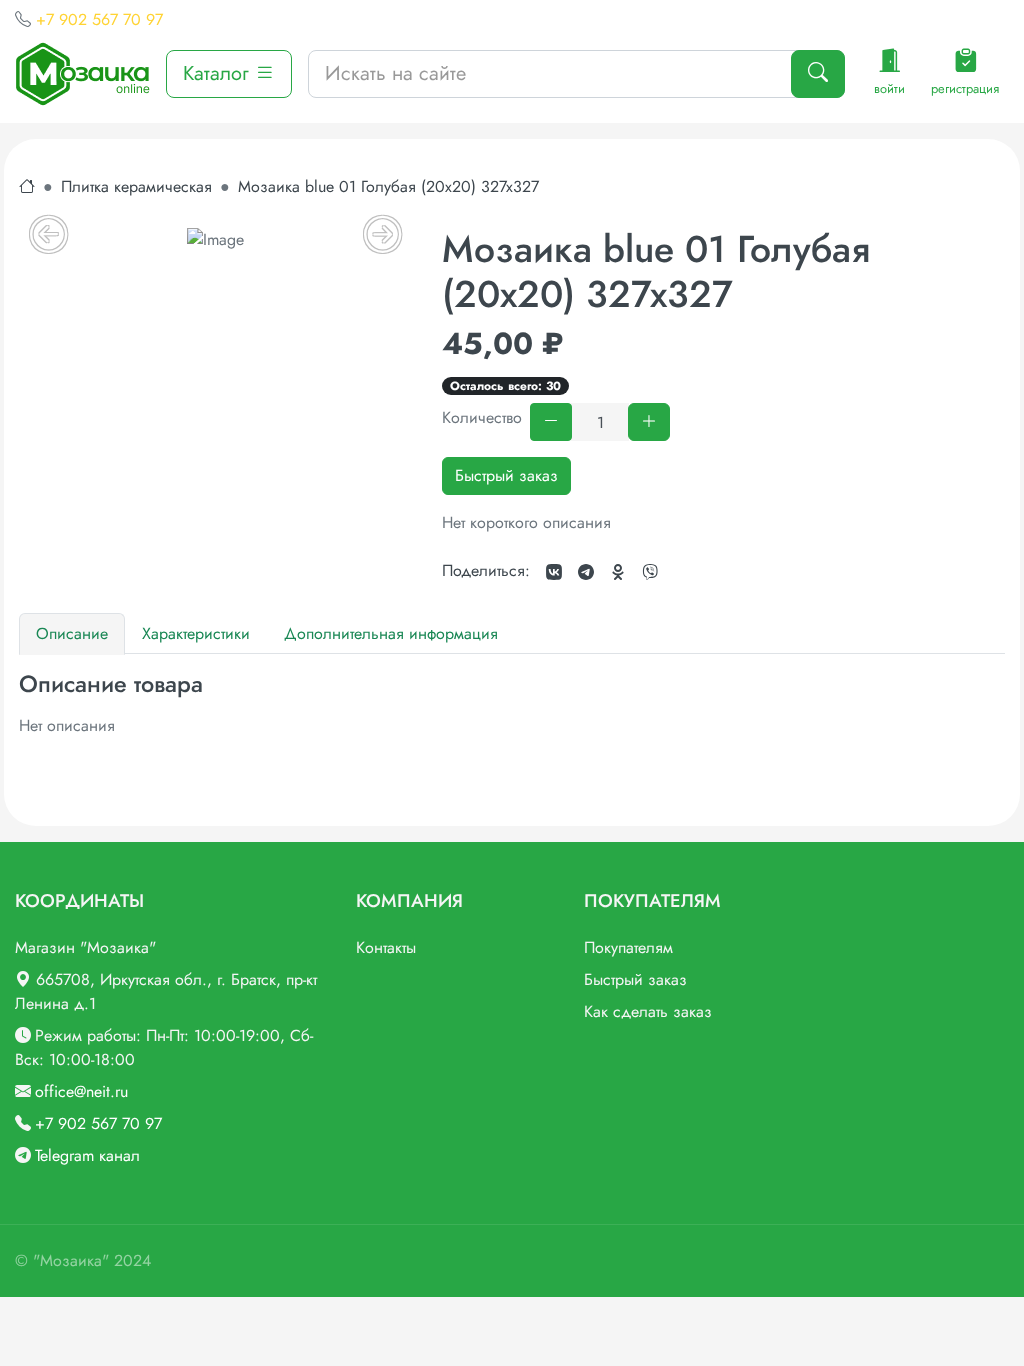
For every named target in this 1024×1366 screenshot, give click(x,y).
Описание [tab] (72, 633)
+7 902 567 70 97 (99, 19)
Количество (482, 417)
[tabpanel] (512, 704)
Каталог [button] (219, 73)
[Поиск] (818, 74)
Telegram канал (87, 1155)
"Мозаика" (71, 1260)
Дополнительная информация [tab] (391, 633)
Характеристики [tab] (196, 633)
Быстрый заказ (506, 475)
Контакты (386, 947)
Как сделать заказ (648, 1011)
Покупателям (628, 947)
